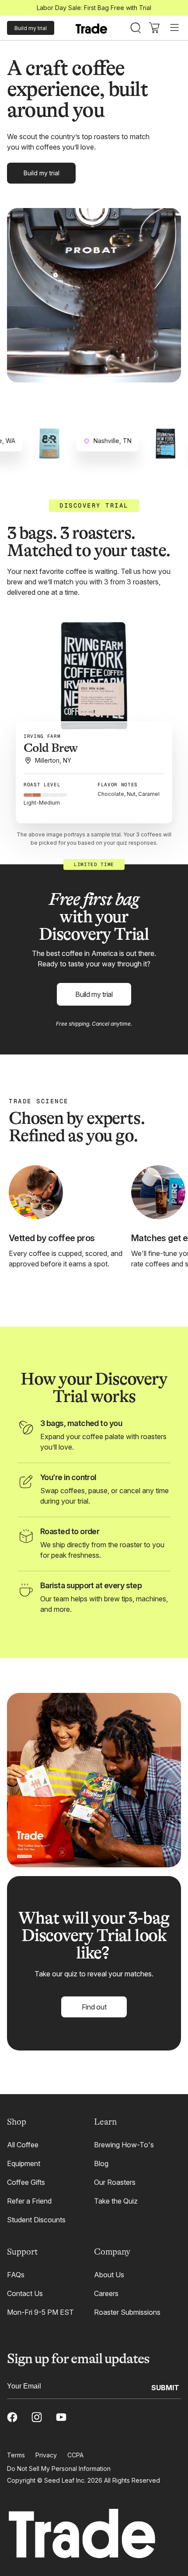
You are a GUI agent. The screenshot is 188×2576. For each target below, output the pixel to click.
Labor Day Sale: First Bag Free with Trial (94, 8)
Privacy (46, 2455)
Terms (16, 2455)
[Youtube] (61, 2417)
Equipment (24, 2163)
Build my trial (31, 28)
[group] (94, 686)
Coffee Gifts (26, 2182)
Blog (101, 2163)
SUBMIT (165, 2387)
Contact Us (25, 2293)
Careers (106, 2293)
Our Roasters (115, 2182)
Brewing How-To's (124, 2145)
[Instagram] (37, 2417)
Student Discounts (36, 2220)
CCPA (75, 2455)
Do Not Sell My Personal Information (59, 2469)
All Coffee (23, 2145)
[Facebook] (12, 2417)
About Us (109, 2275)
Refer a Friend (29, 2201)
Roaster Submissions (127, 2312)
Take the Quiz (116, 2201)
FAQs (16, 2275)
